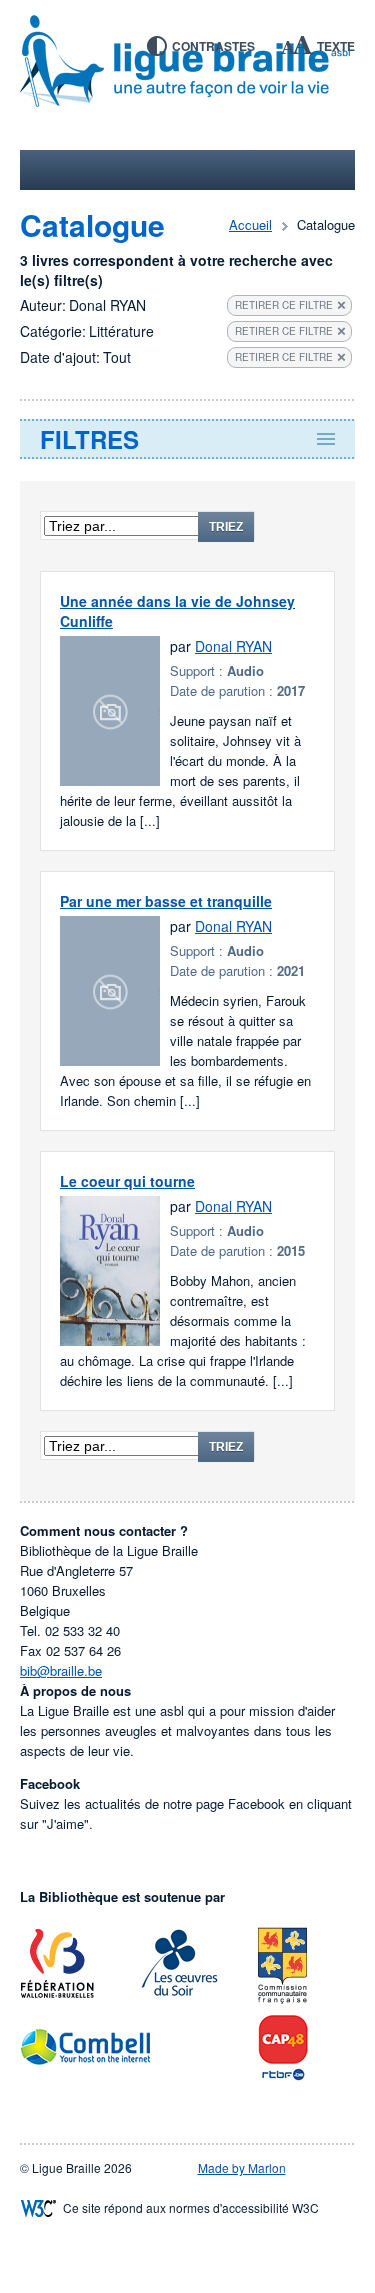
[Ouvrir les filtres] (187, 439)
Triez (226, 527)
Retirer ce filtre (284, 305)
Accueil (250, 224)
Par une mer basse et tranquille (166, 901)
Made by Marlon (242, 2167)
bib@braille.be (61, 1670)
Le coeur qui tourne (127, 1181)
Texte (336, 46)
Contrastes (213, 46)
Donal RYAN (233, 646)
